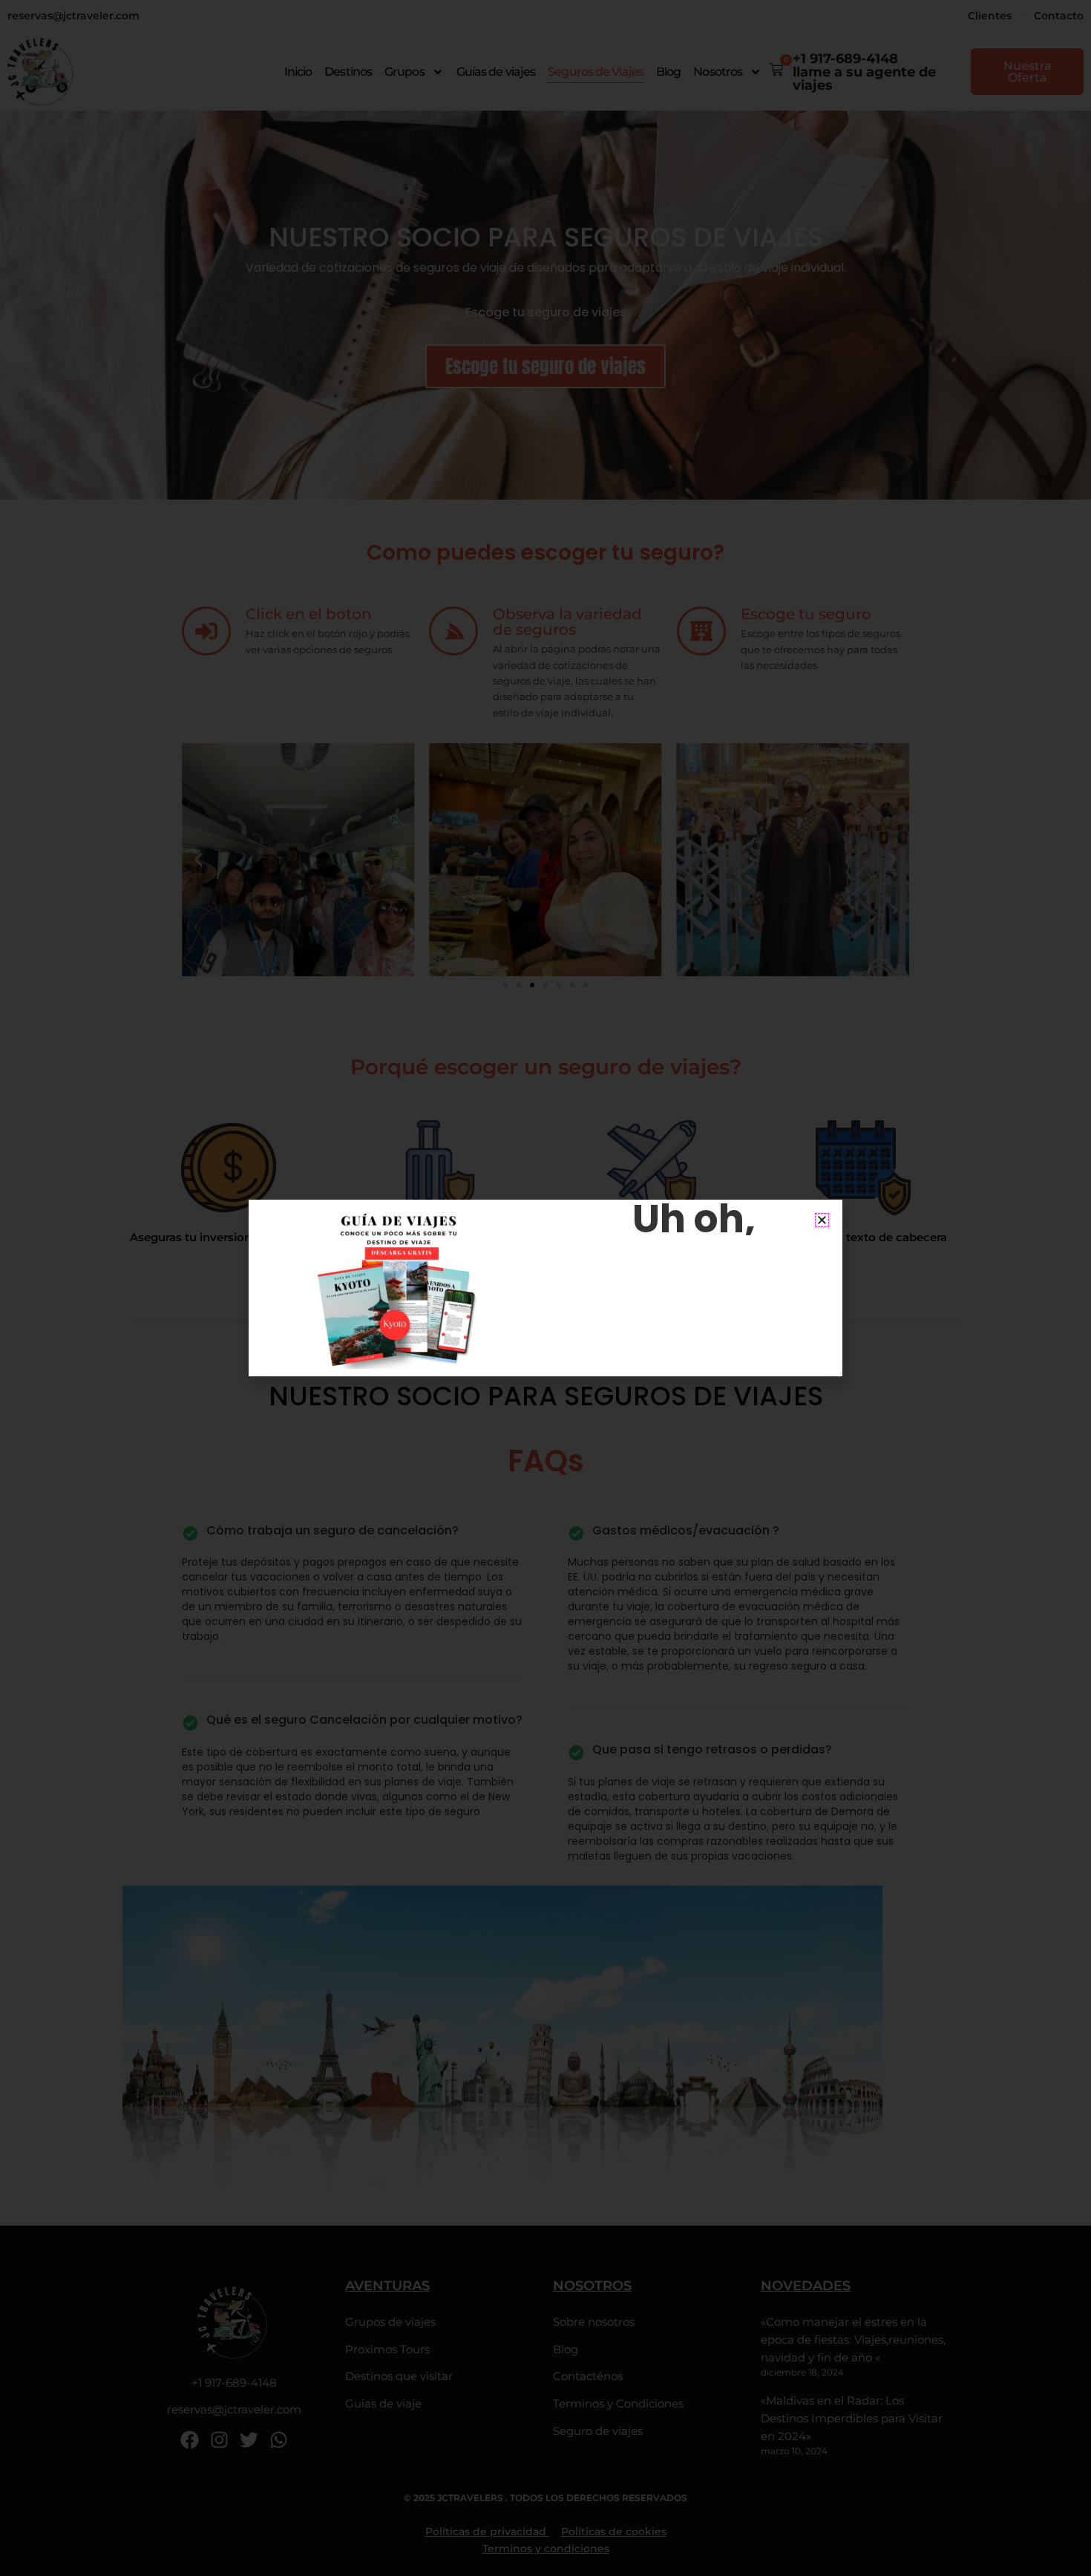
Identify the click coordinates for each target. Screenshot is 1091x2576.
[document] (545, 1288)
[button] (822, 1220)
